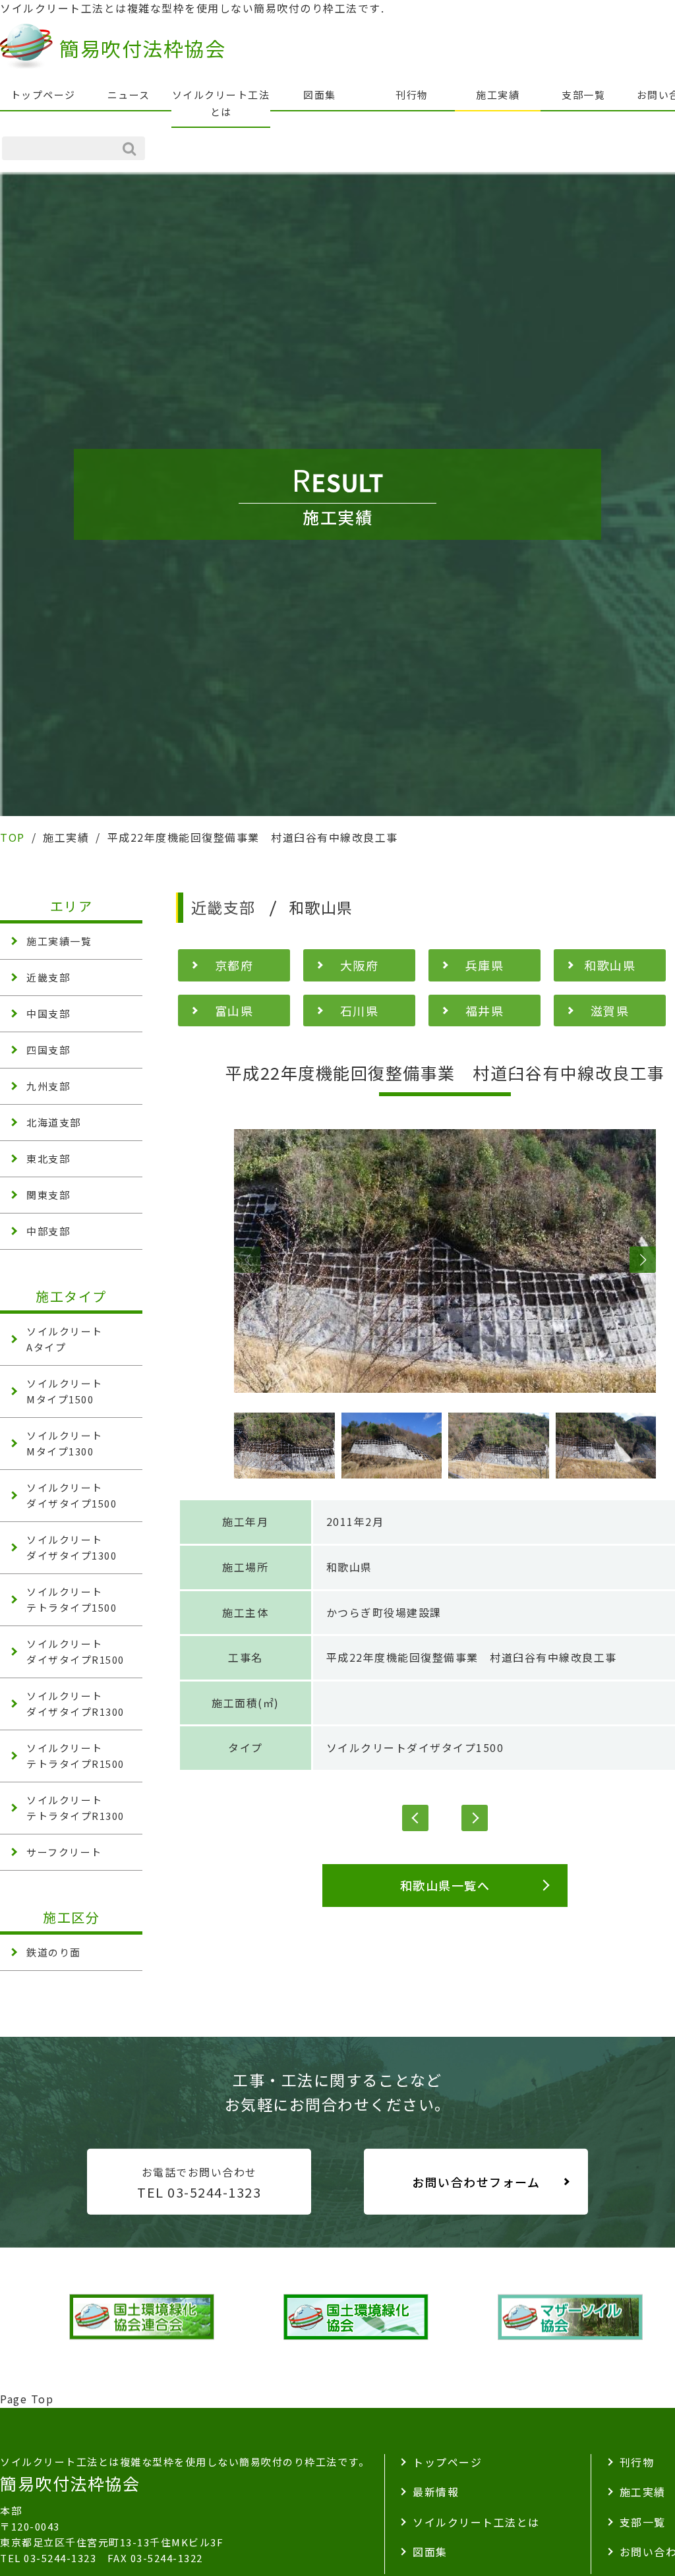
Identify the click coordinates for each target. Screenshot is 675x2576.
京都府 (234, 965)
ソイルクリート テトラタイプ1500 (72, 1599)
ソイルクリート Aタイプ (65, 1339)
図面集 (320, 95)
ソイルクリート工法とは (221, 103)
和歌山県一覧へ (445, 1885)
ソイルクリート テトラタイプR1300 (75, 1808)
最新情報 (436, 2492)
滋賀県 (610, 1010)
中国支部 (48, 1013)
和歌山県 (610, 965)
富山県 (234, 1010)
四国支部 (48, 1050)
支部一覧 (583, 95)
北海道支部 (54, 1122)
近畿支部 (48, 977)
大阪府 (360, 965)
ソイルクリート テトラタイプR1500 (75, 1756)
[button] (247, 1260)
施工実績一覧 (59, 941)
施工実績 (498, 95)
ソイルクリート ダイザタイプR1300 (75, 1704)
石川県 (360, 1010)
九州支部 (48, 1086)
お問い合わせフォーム (476, 2182)
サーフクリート (64, 1852)
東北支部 (48, 1158)
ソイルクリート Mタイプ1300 (65, 1443)
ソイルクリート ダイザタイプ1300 (72, 1547)
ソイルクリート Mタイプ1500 (65, 1391)
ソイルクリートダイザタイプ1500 (415, 1747)
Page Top (27, 2399)
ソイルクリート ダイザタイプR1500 (75, 1652)
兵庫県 (485, 965)
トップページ (43, 95)
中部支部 (48, 1231)
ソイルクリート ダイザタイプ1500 (72, 1495)
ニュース (129, 95)
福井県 (485, 1010)
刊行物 (412, 95)
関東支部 (48, 1195)
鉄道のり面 (54, 1952)
